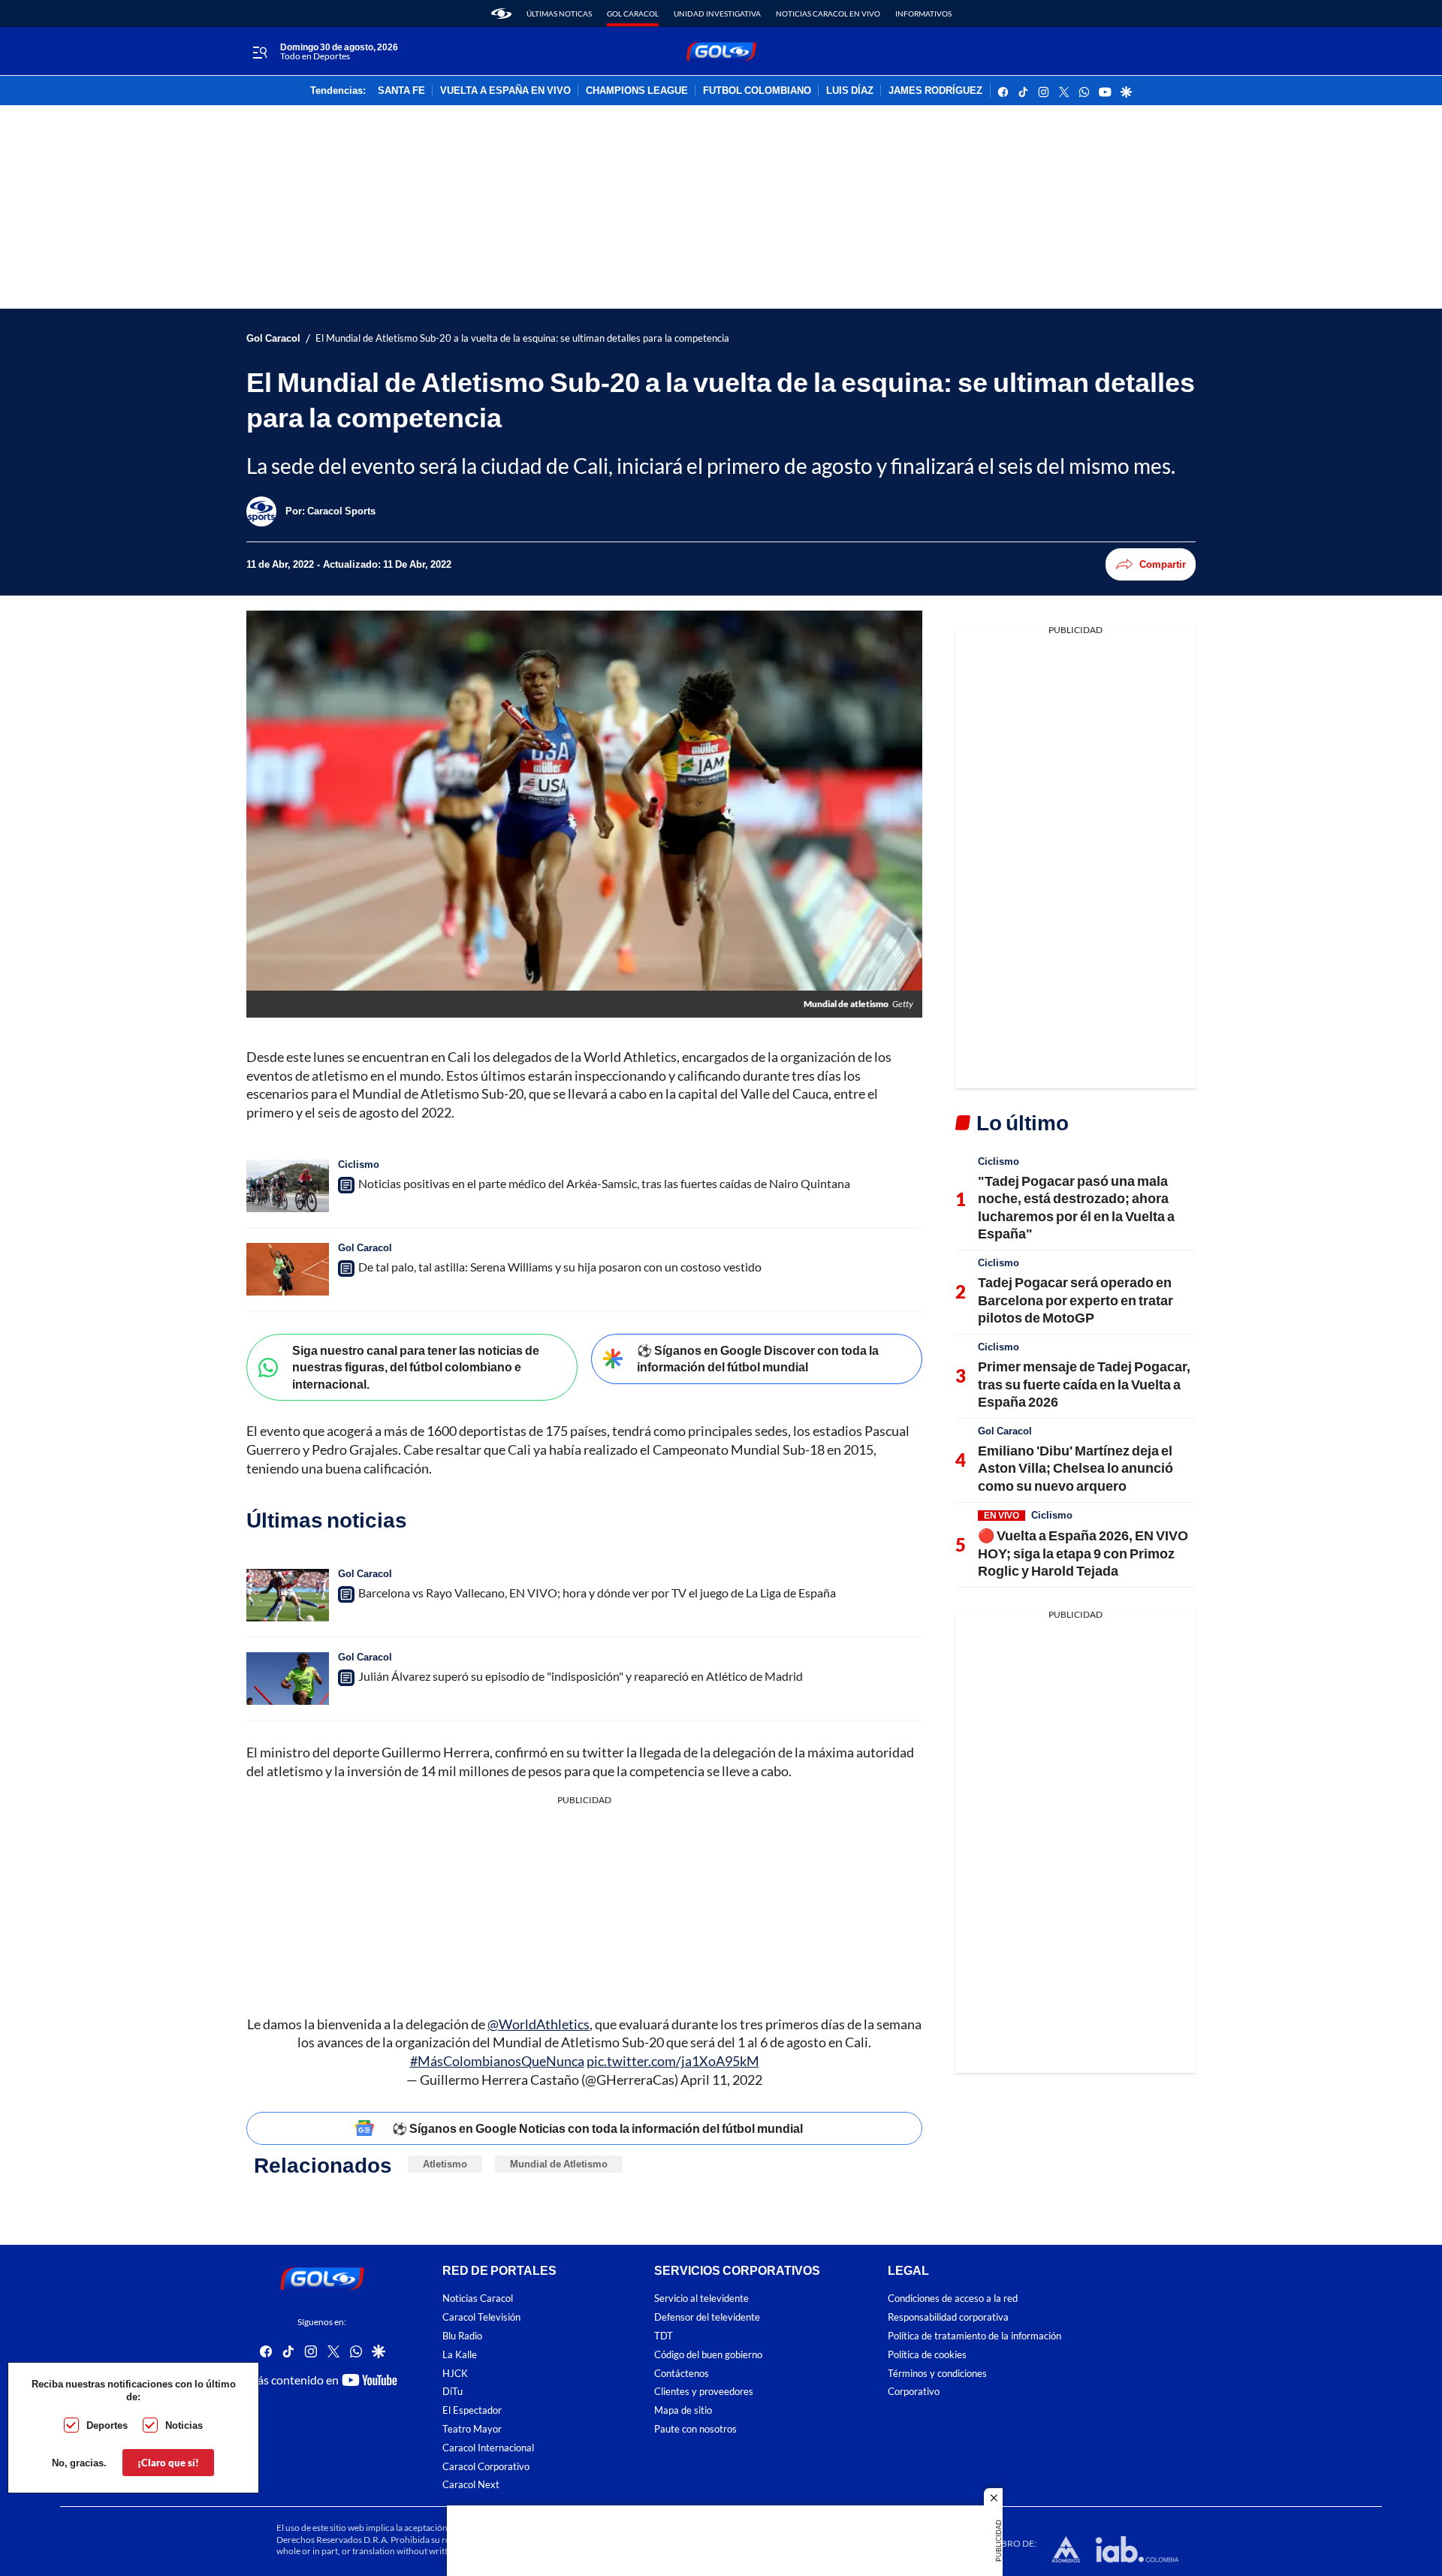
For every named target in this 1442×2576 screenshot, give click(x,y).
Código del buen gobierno (708, 2355)
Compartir (1163, 564)
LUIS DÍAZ (850, 91)
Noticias (184, 2425)
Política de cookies (927, 2355)
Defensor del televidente (707, 2317)
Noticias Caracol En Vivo (828, 14)
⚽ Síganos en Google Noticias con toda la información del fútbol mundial (597, 2128)
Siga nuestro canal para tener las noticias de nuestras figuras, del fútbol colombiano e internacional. (416, 1367)
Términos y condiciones (937, 2374)
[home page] (501, 14)
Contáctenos (682, 2374)
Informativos (923, 14)
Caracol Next (471, 2485)
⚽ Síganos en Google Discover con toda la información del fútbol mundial (758, 1359)
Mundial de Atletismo (559, 2164)
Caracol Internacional (488, 2448)
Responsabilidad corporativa (948, 2317)
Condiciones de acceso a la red (953, 2298)
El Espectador (472, 2410)
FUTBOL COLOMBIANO (757, 91)
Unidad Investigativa (717, 14)
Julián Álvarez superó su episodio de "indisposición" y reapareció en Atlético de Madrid (581, 1676)
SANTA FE (401, 91)
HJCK (455, 2374)
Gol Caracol (633, 14)
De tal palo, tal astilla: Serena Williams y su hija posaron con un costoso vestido (560, 1267)
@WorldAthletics (538, 2024)
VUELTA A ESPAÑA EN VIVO (505, 91)
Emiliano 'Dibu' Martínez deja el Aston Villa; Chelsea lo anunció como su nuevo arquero (1075, 1468)
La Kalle (460, 2355)
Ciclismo (359, 1164)
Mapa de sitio (683, 2410)
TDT (664, 2336)
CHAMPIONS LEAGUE (637, 91)
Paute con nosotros (695, 2429)
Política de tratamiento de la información (974, 2336)
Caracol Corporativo (486, 2467)
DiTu (453, 2392)
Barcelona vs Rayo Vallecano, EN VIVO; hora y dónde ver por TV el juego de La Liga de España (597, 1593)
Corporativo (914, 2392)
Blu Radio (462, 2336)
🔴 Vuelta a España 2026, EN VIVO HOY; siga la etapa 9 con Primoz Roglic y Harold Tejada (1083, 1553)
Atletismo (445, 2164)
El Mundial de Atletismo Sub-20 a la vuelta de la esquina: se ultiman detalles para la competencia (522, 338)
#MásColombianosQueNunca (497, 2061)
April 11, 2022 (721, 2080)
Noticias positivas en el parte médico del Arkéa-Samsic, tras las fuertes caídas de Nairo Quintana (604, 1183)
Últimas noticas (559, 14)
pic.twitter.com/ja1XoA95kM (673, 2061)
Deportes (107, 2425)
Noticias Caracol (478, 2298)
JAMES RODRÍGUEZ (935, 91)
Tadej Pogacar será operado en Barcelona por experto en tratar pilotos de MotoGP (1075, 1300)
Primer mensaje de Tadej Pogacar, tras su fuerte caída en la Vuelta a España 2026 (1084, 1384)
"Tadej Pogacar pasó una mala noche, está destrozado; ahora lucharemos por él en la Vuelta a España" (1076, 1207)
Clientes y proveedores (704, 2392)
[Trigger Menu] (259, 52)
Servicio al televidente (701, 2298)
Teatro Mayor (472, 2429)
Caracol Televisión (481, 2317)
